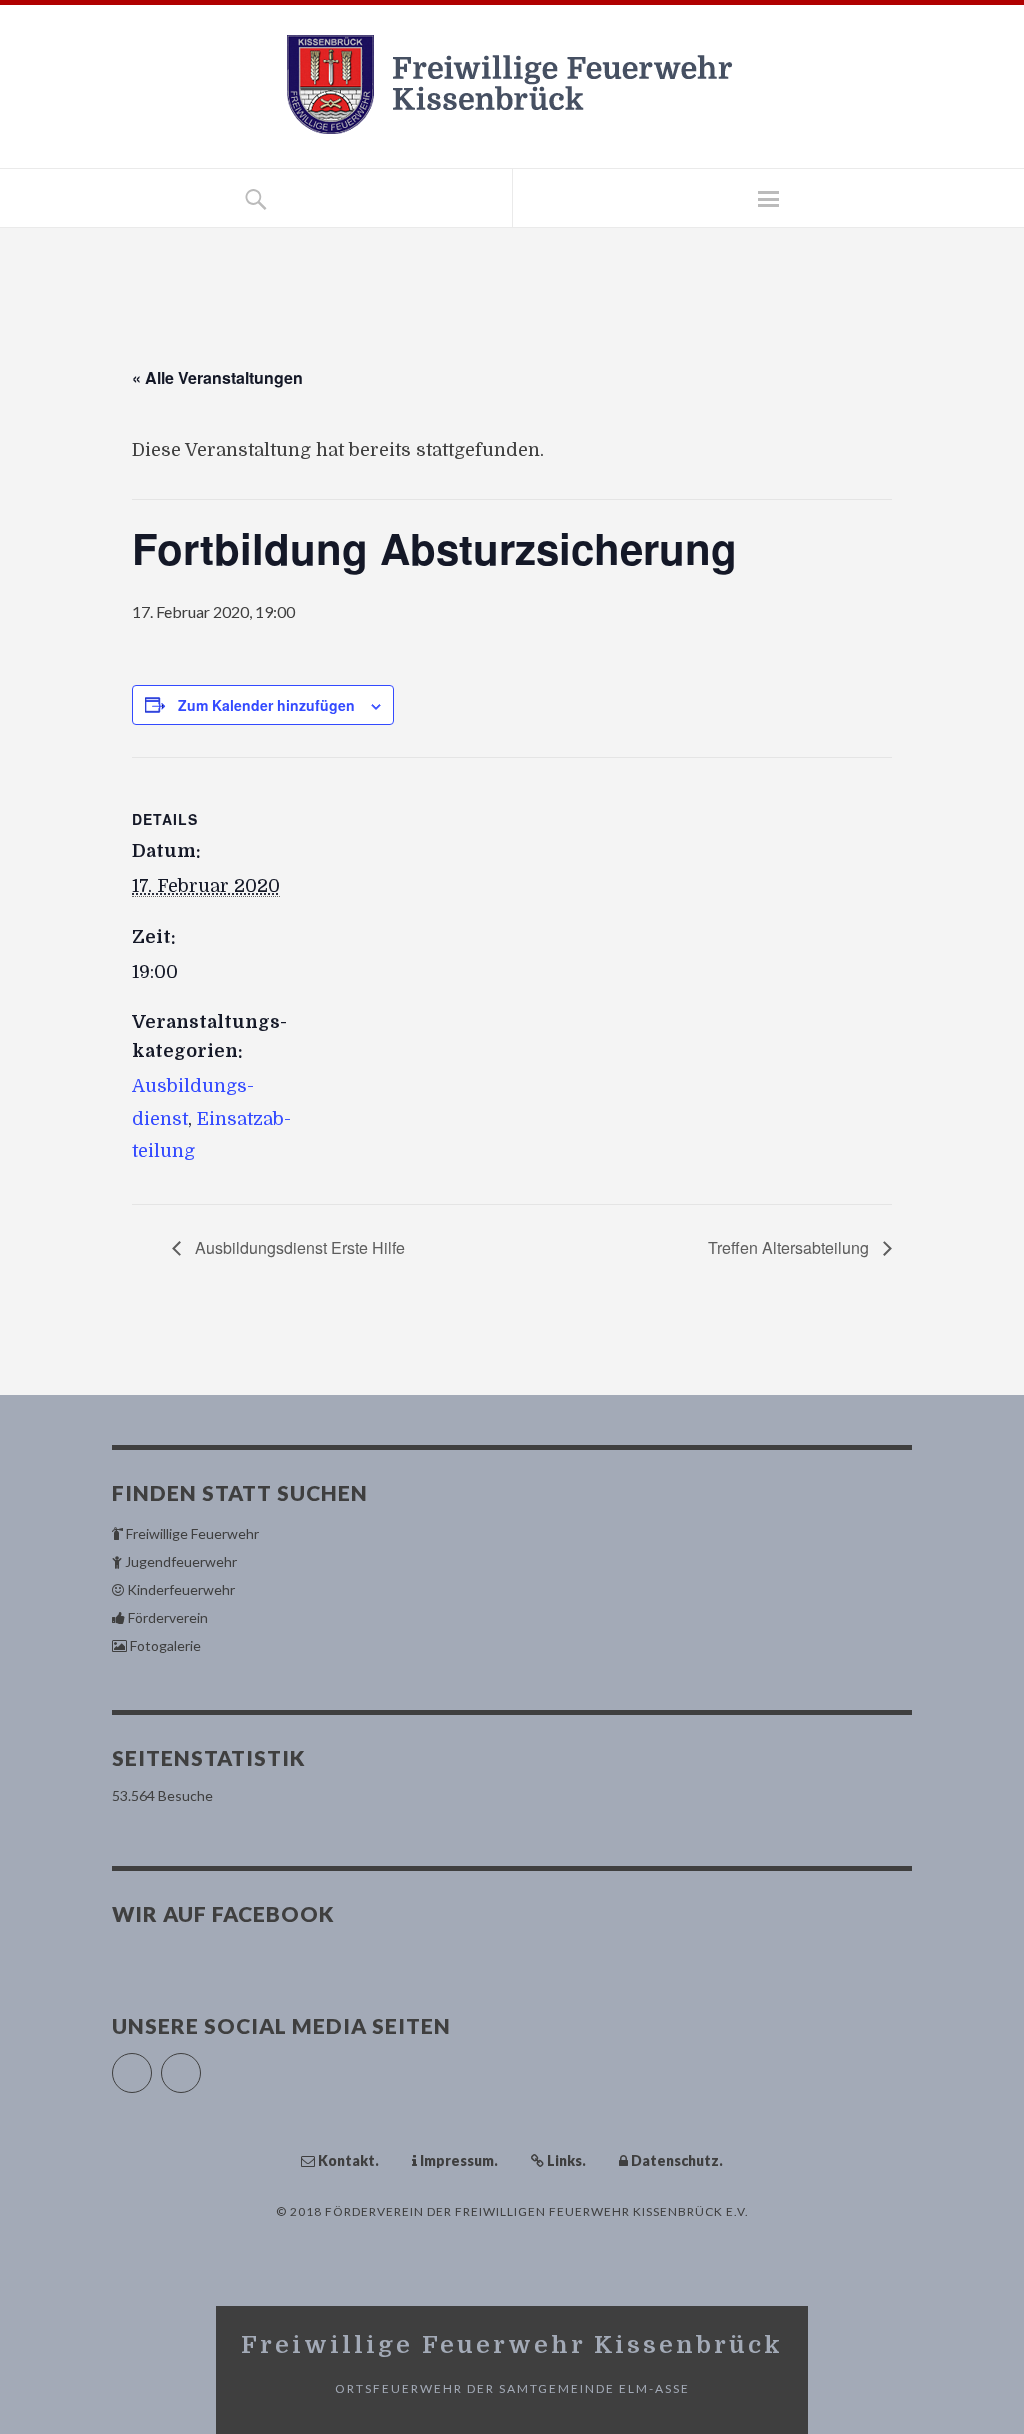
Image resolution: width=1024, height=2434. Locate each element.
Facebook (151, 2064)
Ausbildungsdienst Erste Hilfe (298, 1247)
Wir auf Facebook (223, 1913)
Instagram (200, 2064)
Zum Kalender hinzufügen (266, 705)
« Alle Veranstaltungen (217, 377)
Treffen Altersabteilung (790, 1247)
